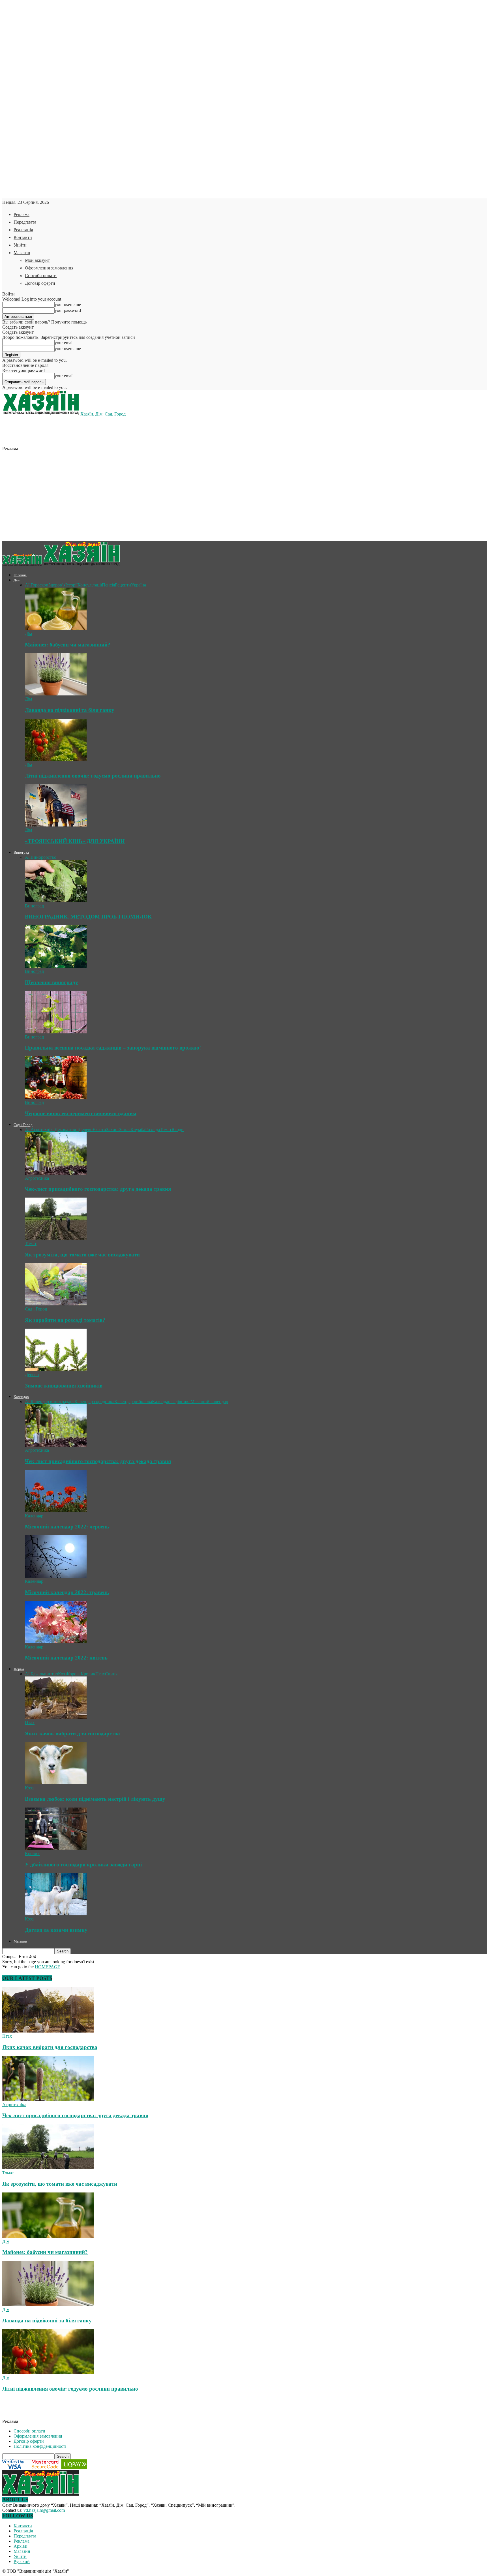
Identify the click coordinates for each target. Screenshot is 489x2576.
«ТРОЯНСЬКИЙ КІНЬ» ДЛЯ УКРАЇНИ (75, 841)
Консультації (90, 585)
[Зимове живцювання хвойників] (56, 1370)
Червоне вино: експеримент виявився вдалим (81, 1113)
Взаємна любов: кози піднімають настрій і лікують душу (95, 1799)
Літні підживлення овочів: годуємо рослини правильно (93, 776)
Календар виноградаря (52, 1402)
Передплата (25, 222)
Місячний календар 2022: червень (67, 1527)
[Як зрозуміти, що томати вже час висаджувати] (56, 1238)
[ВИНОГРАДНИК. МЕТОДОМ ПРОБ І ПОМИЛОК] (56, 901)
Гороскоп (39, 585)
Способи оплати (41, 276)
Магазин (22, 253)
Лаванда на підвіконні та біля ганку (70, 710)
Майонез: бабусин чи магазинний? (68, 645)
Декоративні (67, 1129)
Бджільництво (44, 1674)
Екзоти (99, 1129)
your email (64, 343)
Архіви (21, 2546)
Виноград (21, 852)
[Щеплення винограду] (56, 966)
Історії (71, 585)
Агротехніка (43, 1129)
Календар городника (94, 1402)
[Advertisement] (121, 437)
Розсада (153, 1129)
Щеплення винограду (52, 982)
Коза (62, 1674)
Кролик (88, 1674)
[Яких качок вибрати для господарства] (56, 1717)
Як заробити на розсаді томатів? (65, 1320)
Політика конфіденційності (40, 2446)
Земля (125, 1129)
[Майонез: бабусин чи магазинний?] (56, 629)
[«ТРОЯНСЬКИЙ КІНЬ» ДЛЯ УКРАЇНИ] (56, 825)
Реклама (22, 214)
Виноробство (43, 857)
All (28, 585)
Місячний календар (209, 1402)
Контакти (23, 237)
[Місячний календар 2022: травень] (56, 1576)
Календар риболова (133, 1402)
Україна (139, 585)
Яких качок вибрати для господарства (72, 1734)
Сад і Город (23, 1125)
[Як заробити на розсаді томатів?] (56, 1304)
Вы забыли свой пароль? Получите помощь (44, 322)
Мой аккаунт (37, 260)
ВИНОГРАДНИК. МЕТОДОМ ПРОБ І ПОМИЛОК (88, 917)
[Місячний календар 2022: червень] (56, 1511)
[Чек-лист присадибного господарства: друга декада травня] (56, 1173)
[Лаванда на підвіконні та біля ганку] (56, 694)
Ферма (19, 1669)
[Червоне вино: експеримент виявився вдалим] (56, 1097)
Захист (113, 1129)
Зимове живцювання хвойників (64, 1386)
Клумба (138, 1129)
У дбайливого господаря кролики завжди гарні (83, 1865)
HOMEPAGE (48, 1967)
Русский (22, 2561)
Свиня (111, 1674)
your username (68, 304)
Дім (17, 580)
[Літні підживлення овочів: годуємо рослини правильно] (56, 760)
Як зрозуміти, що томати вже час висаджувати (82, 1255)
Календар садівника (171, 1402)
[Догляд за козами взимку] (56, 1914)
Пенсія (108, 585)
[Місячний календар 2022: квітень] (56, 1642)
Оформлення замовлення (49, 268)
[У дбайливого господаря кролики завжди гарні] (56, 1848)
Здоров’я (57, 585)
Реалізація (23, 230)
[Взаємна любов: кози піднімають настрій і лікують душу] (56, 1783)
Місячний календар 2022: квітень (66, 1658)
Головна (20, 575)
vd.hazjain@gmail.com (44, 2510)
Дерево (86, 1129)
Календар (21, 1397)
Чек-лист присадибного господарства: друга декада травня (98, 1189)
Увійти (20, 245)
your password (68, 310)
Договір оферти (40, 283)
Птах (100, 1674)
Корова (74, 1674)
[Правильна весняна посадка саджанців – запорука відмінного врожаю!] (56, 1032)
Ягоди (178, 1129)
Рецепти (123, 585)
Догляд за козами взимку (56, 1930)
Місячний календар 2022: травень (67, 1592)
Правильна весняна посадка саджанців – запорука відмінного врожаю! (113, 1048)
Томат (166, 1129)
